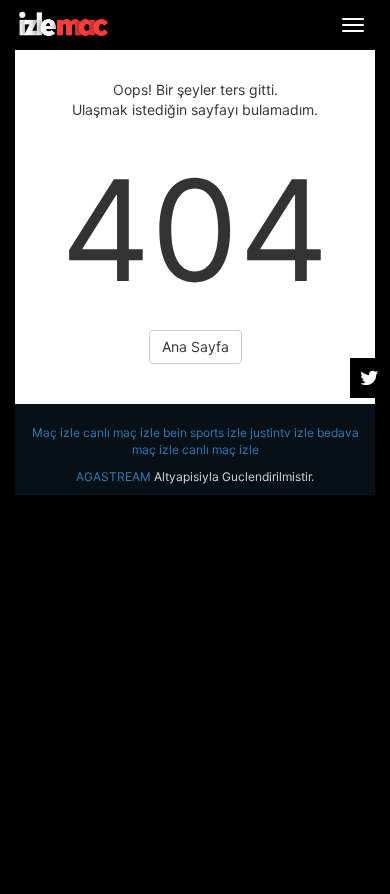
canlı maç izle (121, 432)
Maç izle (56, 432)
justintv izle (282, 432)
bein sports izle (205, 432)
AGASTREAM (113, 476)
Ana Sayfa (195, 346)
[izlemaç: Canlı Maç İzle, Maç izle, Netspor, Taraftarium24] (63, 24)
